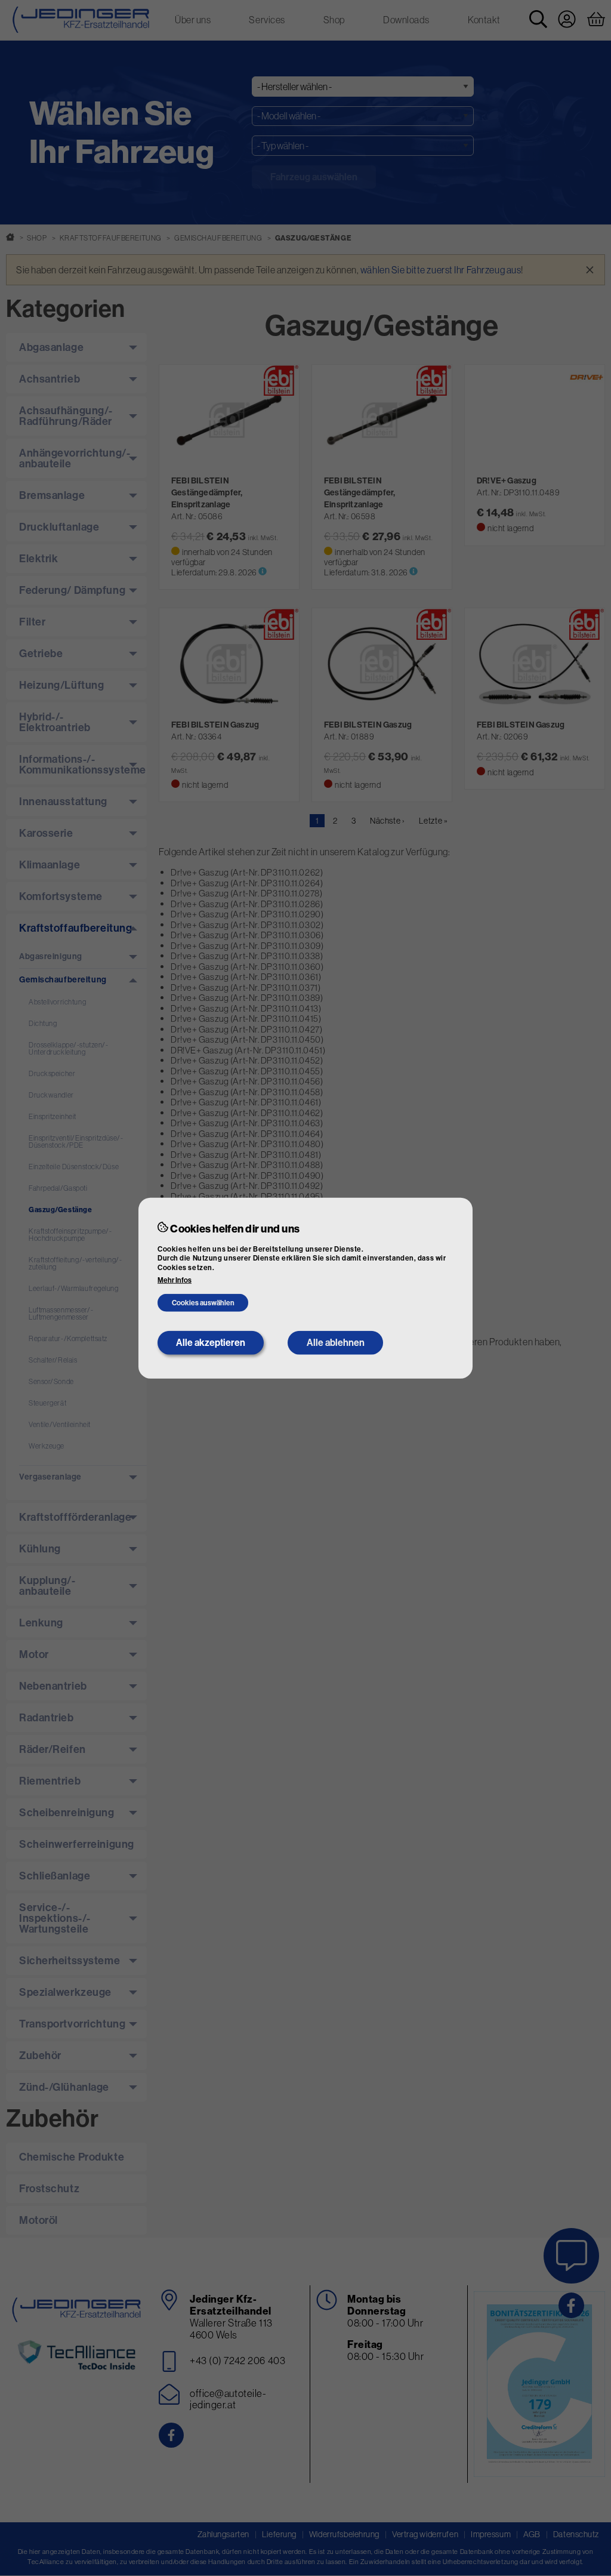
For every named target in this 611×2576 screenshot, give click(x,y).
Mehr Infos (175, 1280)
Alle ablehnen (336, 1343)
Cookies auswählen (203, 1303)
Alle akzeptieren (211, 1343)
